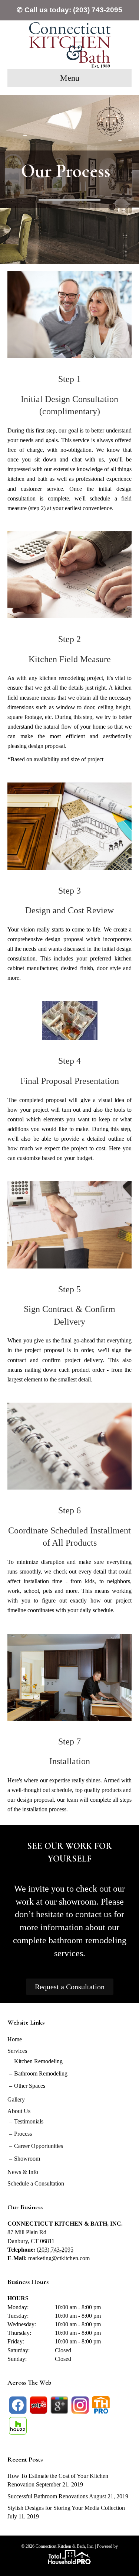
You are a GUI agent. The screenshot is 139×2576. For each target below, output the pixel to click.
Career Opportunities (39, 2146)
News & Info (23, 2172)
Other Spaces (30, 2086)
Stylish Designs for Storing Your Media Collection (66, 2508)
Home (15, 2039)
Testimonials (29, 2121)
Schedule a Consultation (36, 2183)
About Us (19, 2111)
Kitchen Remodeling (38, 2061)
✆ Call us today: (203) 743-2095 (69, 10)
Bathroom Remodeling (41, 2073)
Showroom (27, 2159)
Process (23, 2134)
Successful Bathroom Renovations (48, 2496)
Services (17, 2051)
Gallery (16, 2099)
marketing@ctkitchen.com (59, 2258)
